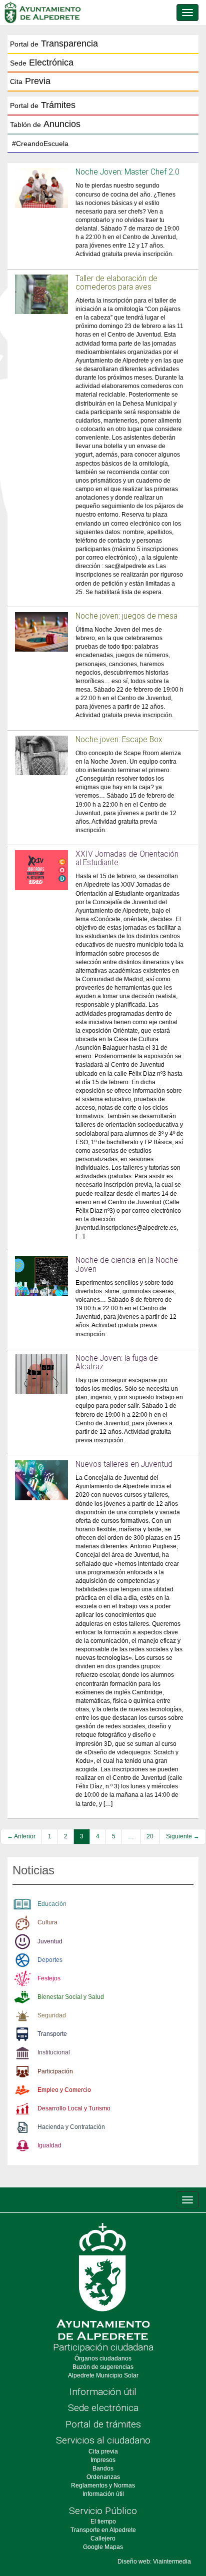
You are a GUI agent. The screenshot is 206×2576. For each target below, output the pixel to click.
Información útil (103, 2392)
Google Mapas (103, 2547)
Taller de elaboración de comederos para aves (116, 283)
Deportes (50, 1960)
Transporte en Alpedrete (103, 2530)
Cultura (47, 1922)
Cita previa (103, 2451)
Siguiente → (183, 1836)
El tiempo (103, 2521)
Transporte (52, 2034)
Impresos (103, 2460)
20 (150, 1836)
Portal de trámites (103, 2424)
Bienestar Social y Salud (71, 1997)
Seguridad (52, 2015)
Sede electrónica (103, 2408)
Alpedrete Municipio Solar (103, 2375)
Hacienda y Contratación (71, 2127)
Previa (30, 81)
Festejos (49, 1978)
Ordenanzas (103, 2477)
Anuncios (45, 124)
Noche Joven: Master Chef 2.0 (127, 172)
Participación (55, 2071)
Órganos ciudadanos (103, 2358)
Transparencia (54, 44)
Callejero (103, 2538)
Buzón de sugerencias (103, 2367)
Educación (52, 1904)
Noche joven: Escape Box (119, 740)
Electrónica (42, 63)
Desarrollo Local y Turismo (74, 2108)
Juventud (50, 1941)
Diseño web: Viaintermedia (154, 2561)
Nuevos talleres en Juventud (124, 1464)
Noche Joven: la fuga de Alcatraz (117, 1363)
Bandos (103, 2468)
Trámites (43, 105)
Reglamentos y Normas (103, 2485)
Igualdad (49, 2145)
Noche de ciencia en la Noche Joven (127, 1264)
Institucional (54, 2052)
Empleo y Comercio (64, 2090)
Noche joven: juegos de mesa (126, 616)
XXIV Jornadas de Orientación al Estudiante (127, 858)
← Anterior (21, 1836)
